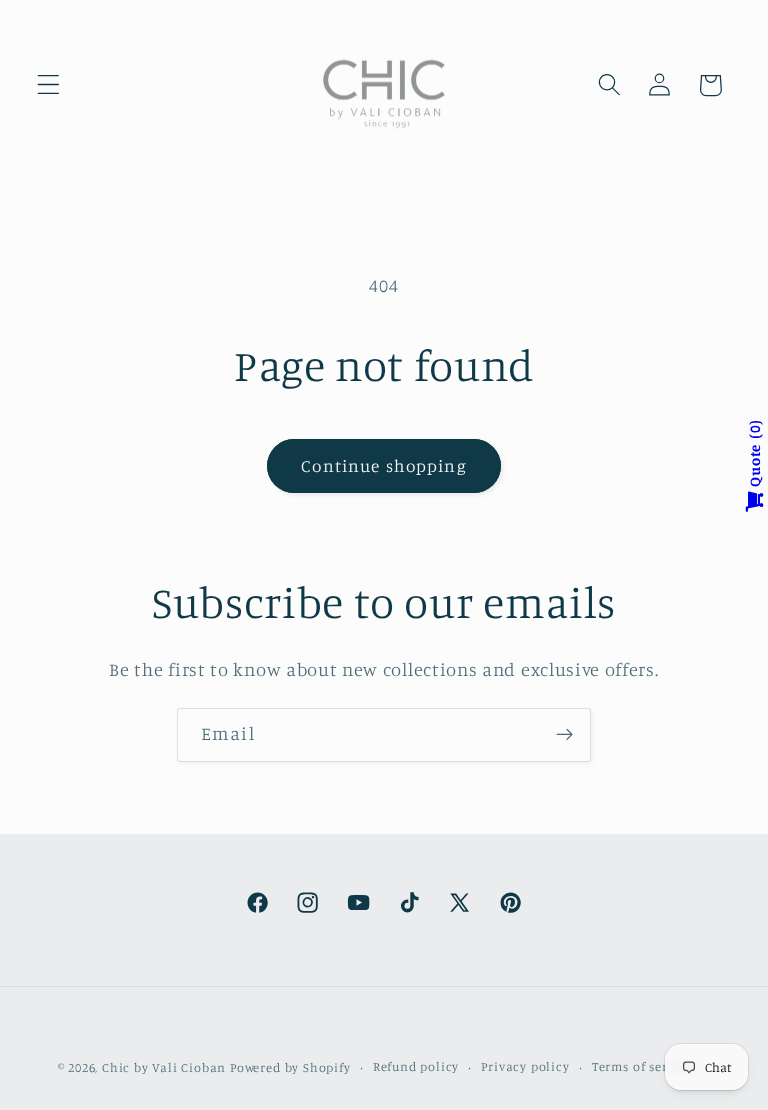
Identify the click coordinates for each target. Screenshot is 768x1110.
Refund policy (416, 1066)
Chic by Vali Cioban (164, 1067)
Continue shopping (384, 465)
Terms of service (642, 1066)
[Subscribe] (564, 735)
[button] (48, 85)
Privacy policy (525, 1066)
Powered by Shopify (290, 1067)
